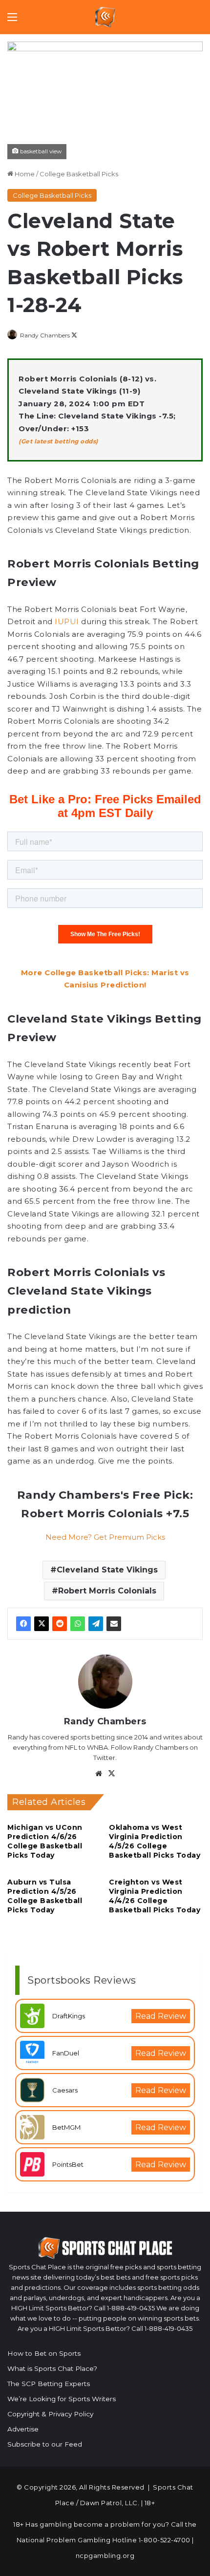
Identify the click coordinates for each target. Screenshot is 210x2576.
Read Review (161, 2016)
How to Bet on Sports (44, 2353)
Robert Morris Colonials (107, 1591)
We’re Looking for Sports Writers (62, 2399)
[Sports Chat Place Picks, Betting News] (105, 17)
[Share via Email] (114, 1624)
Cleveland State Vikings (107, 1570)
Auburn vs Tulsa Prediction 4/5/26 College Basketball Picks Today (45, 1896)
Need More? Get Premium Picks (105, 1537)
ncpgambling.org (105, 2555)
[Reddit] (60, 1624)
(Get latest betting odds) (58, 441)
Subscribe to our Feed (45, 2444)
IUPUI (67, 621)
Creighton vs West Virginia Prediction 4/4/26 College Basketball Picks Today (155, 1896)
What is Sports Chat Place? (52, 2368)
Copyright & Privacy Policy (50, 2414)
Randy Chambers (45, 335)
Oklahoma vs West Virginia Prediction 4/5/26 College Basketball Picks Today (155, 1841)
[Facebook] (23, 1624)
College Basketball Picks (79, 174)
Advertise (23, 2429)
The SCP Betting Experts (49, 2384)
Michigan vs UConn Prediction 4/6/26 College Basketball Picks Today (45, 1841)
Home (24, 174)
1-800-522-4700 (165, 2540)
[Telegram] (96, 1624)
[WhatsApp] (78, 1624)
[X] (42, 1624)
